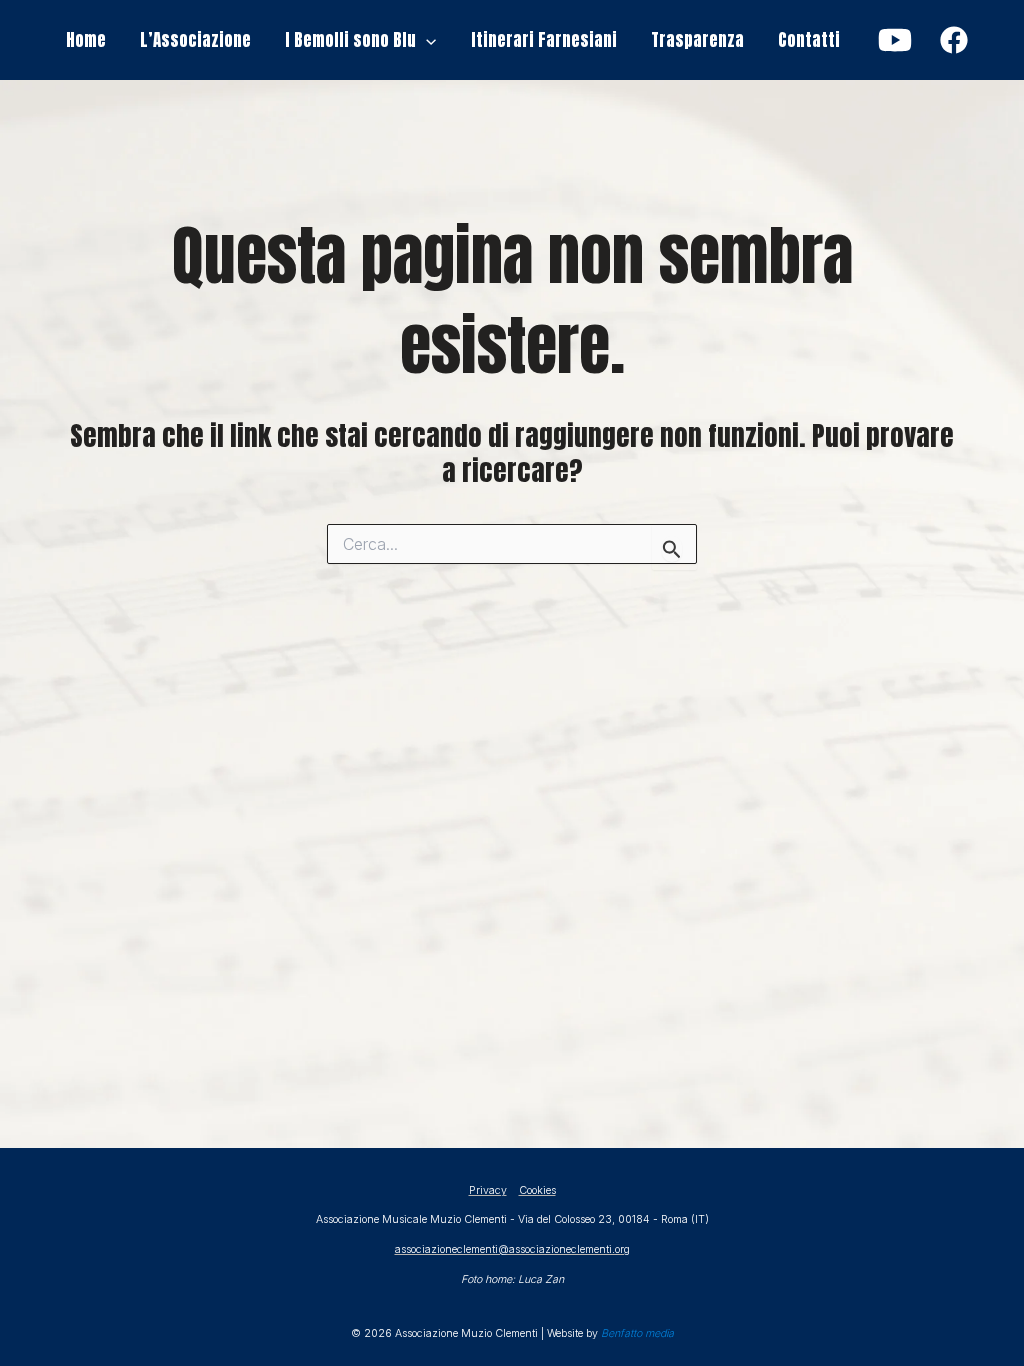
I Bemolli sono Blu (350, 40)
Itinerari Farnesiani (544, 40)
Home (86, 40)
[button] (426, 40)
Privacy (488, 1190)
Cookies (537, 1190)
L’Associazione (195, 40)
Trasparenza (697, 40)
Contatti (809, 40)
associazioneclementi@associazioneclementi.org (512, 1249)
